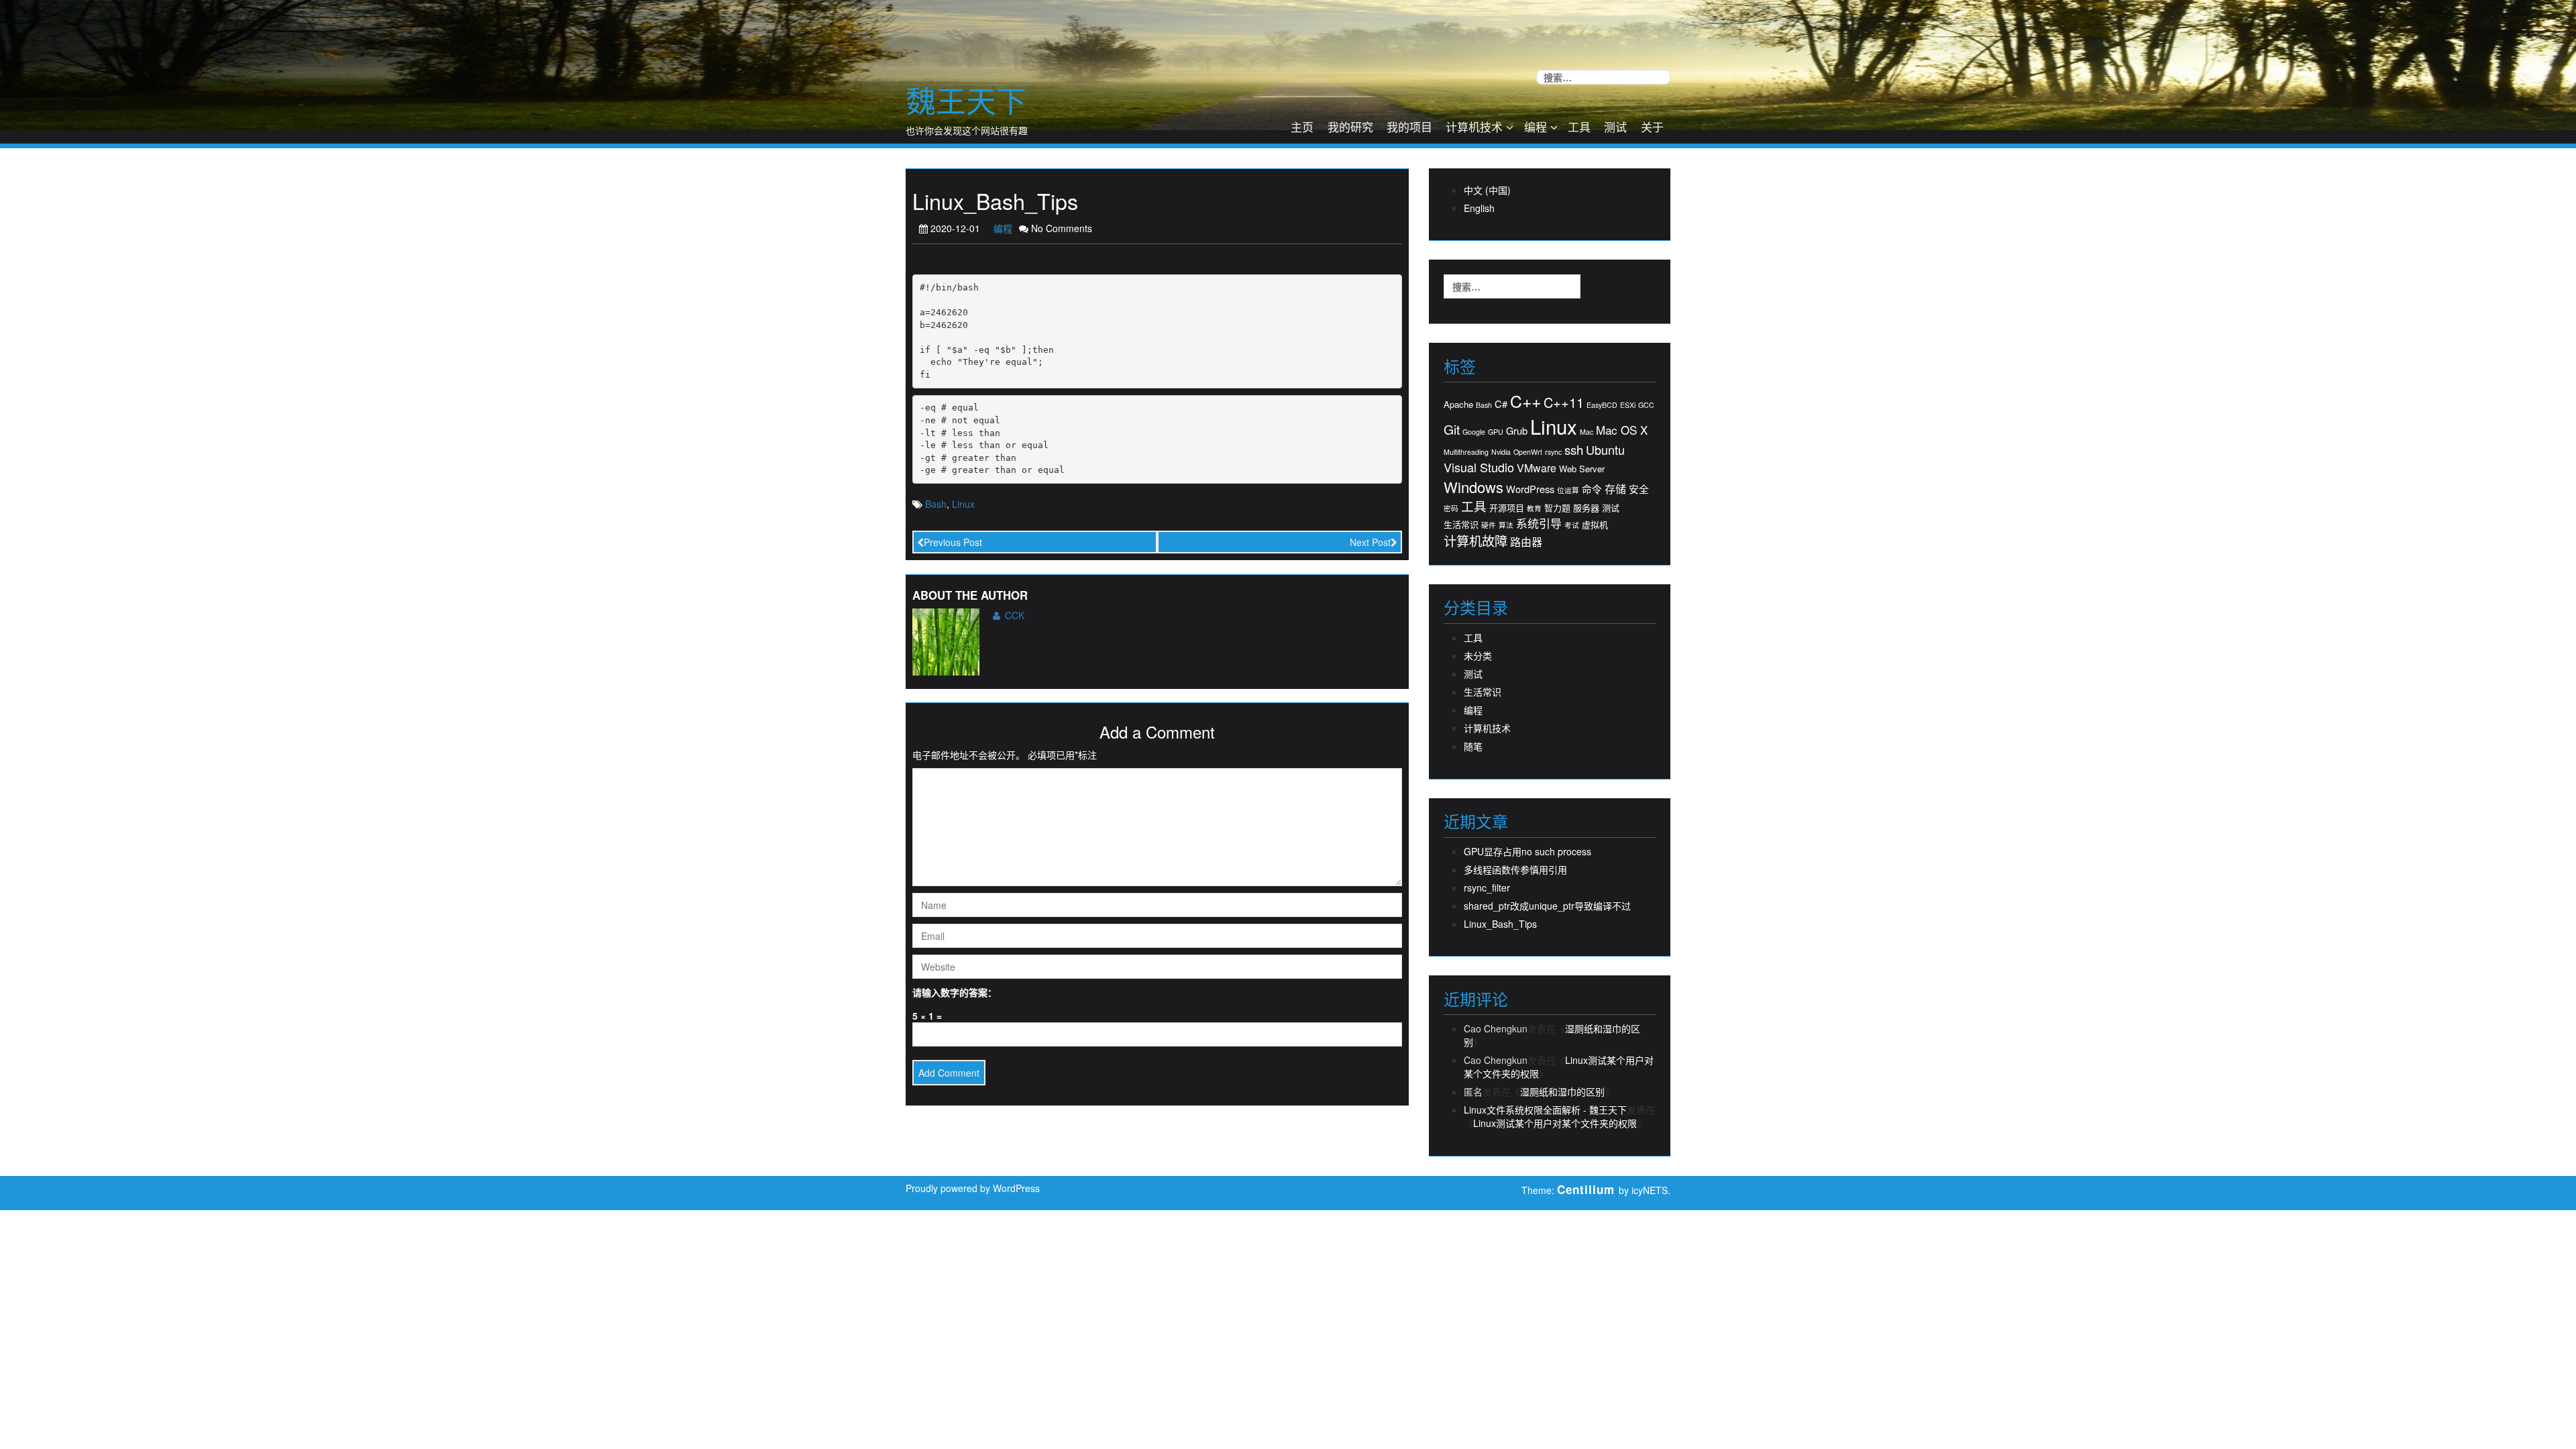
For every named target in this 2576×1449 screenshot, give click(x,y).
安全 (1639, 489)
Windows (1473, 487)
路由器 (1526, 542)
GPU (1496, 432)
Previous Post (953, 542)
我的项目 (1409, 126)
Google (1474, 432)
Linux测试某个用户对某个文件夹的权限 (1555, 1123)
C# (1501, 404)
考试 (1572, 525)
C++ (1525, 401)
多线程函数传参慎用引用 (1515, 869)
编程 (1536, 126)
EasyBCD (1602, 405)
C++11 (1564, 402)
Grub (1517, 431)
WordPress (1530, 489)
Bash (936, 504)
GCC (1646, 405)
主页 (1302, 126)
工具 (1579, 126)
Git (1452, 429)
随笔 (1473, 746)
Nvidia (1501, 452)
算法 (1506, 525)
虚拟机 (1595, 525)
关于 (1652, 126)
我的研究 (1350, 126)
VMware (1537, 468)
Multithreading (1466, 452)
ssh (1574, 449)
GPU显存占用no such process (1527, 851)
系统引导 (1539, 523)
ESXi (1628, 405)
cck (1015, 615)
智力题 (1557, 508)
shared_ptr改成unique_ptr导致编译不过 (1547, 906)
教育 (1534, 508)
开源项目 (1507, 508)
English (1479, 208)
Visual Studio (1479, 467)
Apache (1458, 405)
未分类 (1478, 655)
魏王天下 (966, 100)
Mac (1587, 432)
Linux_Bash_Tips (1500, 924)
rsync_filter (1487, 888)
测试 (1615, 126)
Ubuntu (1605, 450)
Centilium (1586, 1189)
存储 (1615, 489)
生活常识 (1461, 525)
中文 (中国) (1487, 190)
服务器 (1586, 508)
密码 (1451, 508)
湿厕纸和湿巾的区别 (1562, 1091)
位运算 (1568, 490)
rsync (1553, 452)
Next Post (1370, 542)
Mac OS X (1622, 430)
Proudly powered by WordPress (973, 1188)
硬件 (1489, 525)
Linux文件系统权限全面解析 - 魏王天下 (1545, 1110)
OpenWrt (1528, 452)
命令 (1592, 489)
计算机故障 (1475, 540)
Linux (963, 504)
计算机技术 (1474, 126)
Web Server (1582, 469)
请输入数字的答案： (955, 992)
